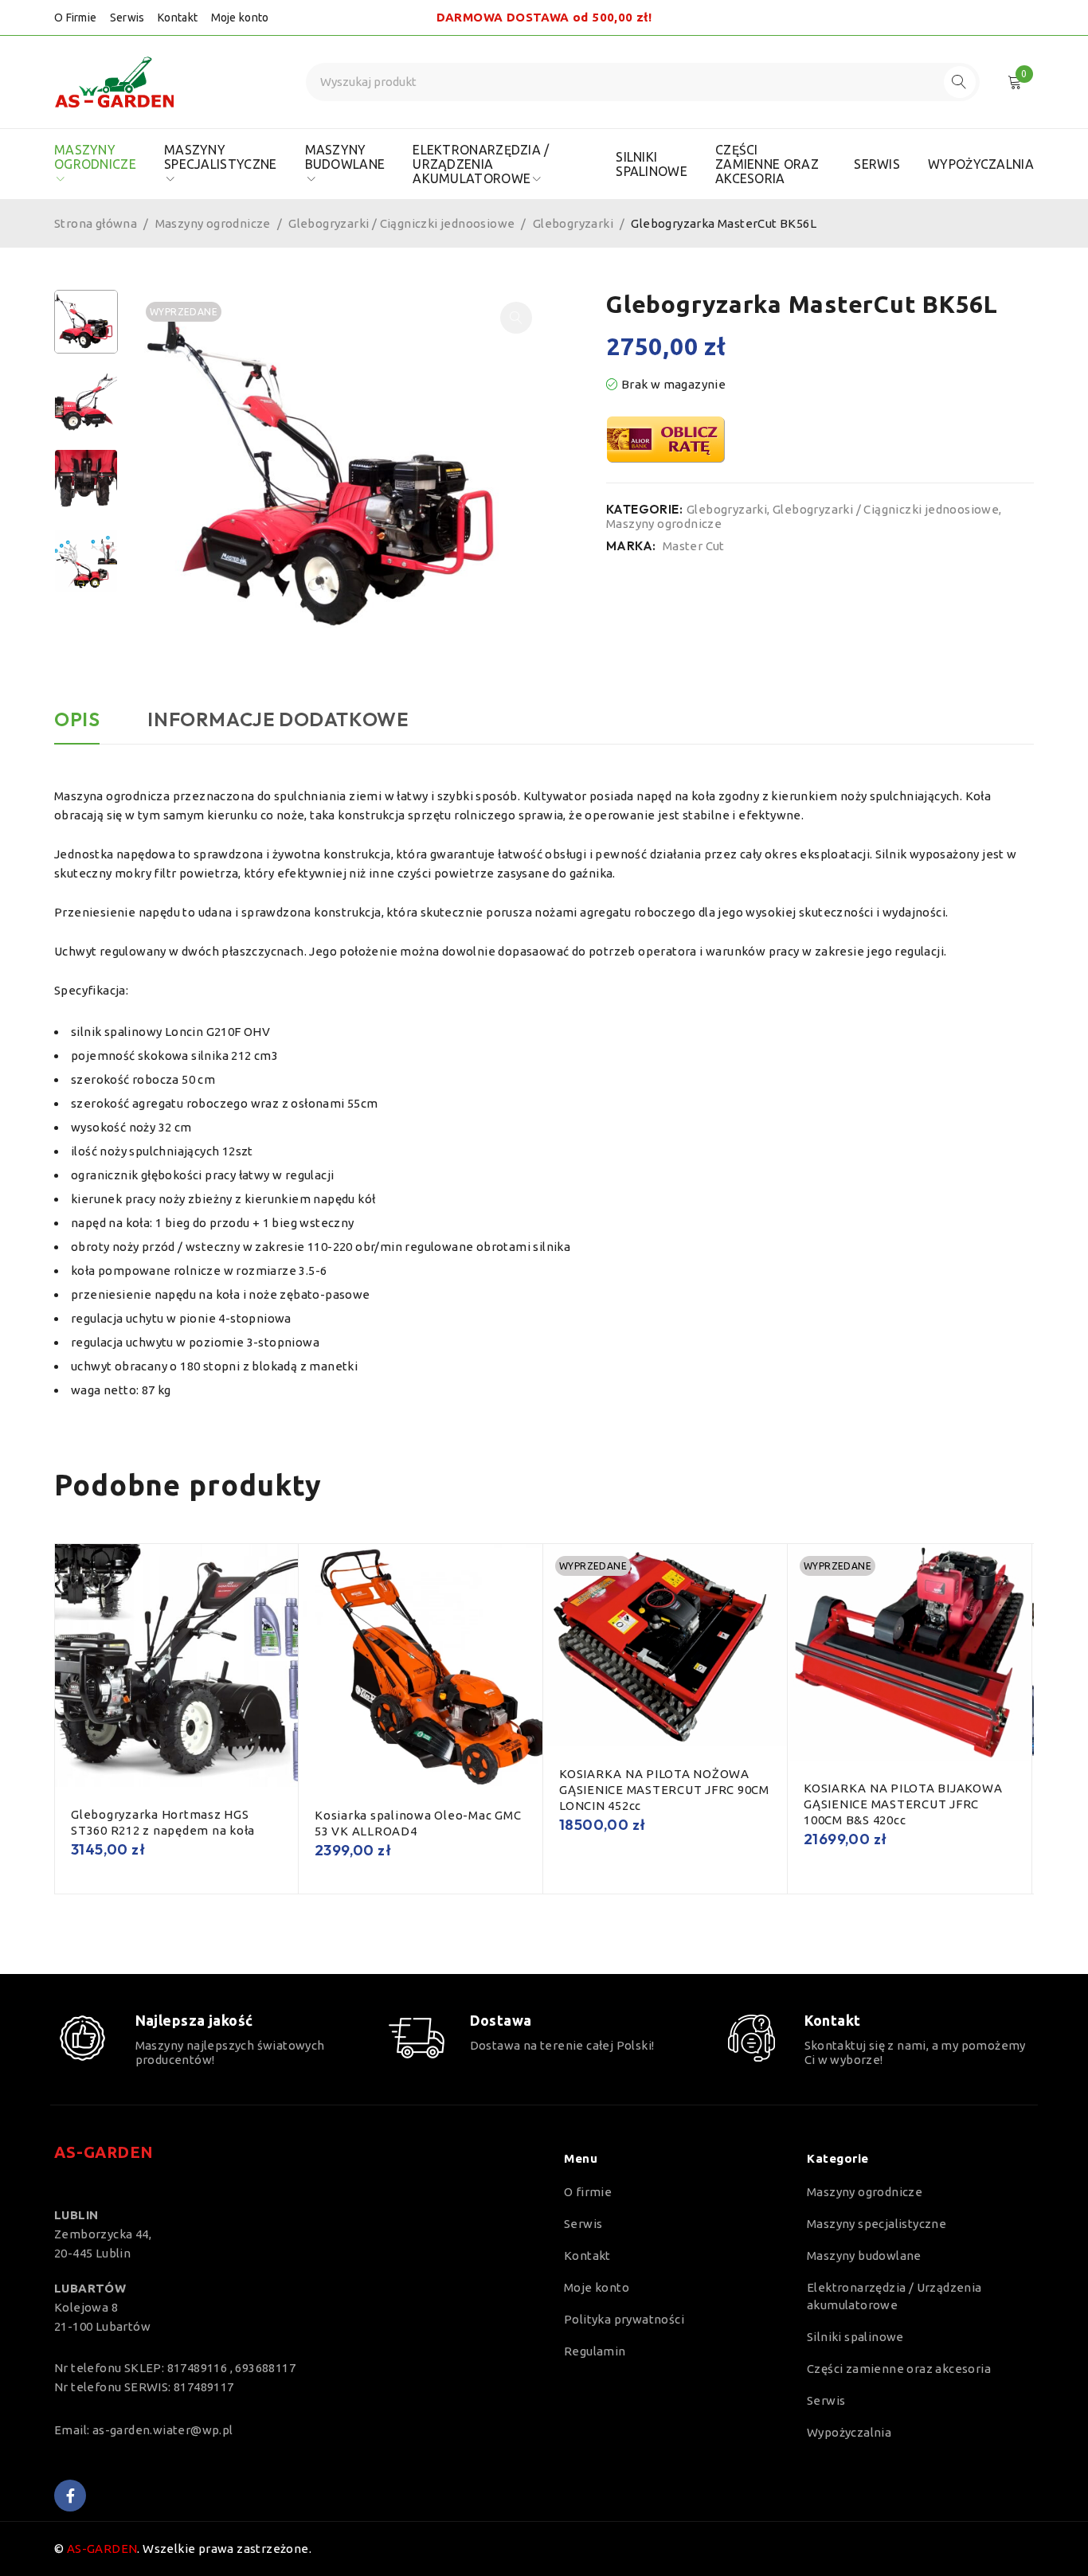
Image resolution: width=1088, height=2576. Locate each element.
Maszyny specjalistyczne (877, 2224)
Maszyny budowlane (864, 2255)
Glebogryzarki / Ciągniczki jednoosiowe (401, 223)
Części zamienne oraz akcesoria (899, 2369)
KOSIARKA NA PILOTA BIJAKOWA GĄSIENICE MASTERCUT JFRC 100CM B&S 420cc (903, 1804)
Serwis (127, 18)
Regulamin (595, 2351)
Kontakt (178, 18)
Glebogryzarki (573, 223)
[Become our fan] (70, 2496)
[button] (516, 318)
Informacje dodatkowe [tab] (278, 719)
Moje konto (240, 18)
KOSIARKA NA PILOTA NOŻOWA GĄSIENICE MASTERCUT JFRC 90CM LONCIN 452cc (664, 1790)
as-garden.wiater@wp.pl (163, 2430)
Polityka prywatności (624, 2319)
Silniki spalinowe (855, 2337)
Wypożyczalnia (849, 2432)
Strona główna (96, 223)
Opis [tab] (77, 719)
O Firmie (75, 18)
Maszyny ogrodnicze (213, 223)
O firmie (588, 2192)
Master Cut (694, 546)
